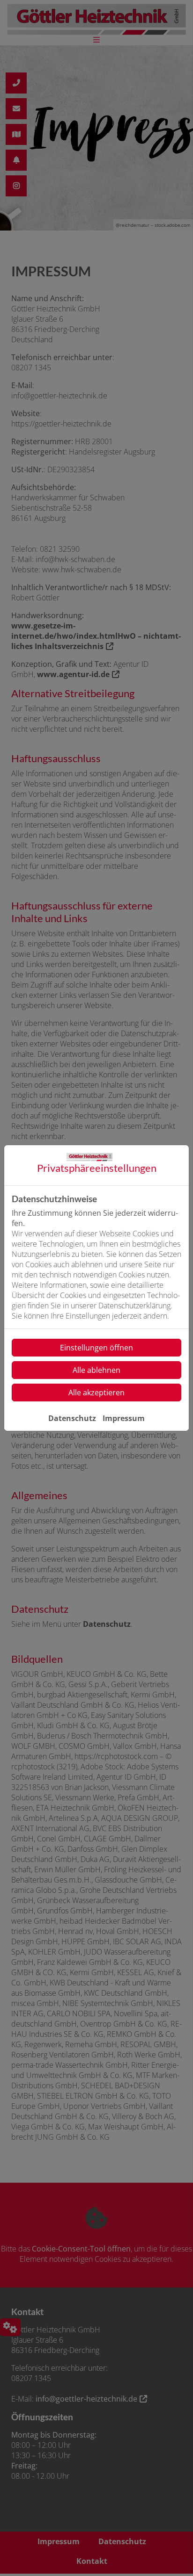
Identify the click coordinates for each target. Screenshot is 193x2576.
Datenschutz (72, 1418)
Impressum (124, 1418)
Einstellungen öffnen (96, 1348)
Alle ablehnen (96, 1370)
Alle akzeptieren (96, 1393)
